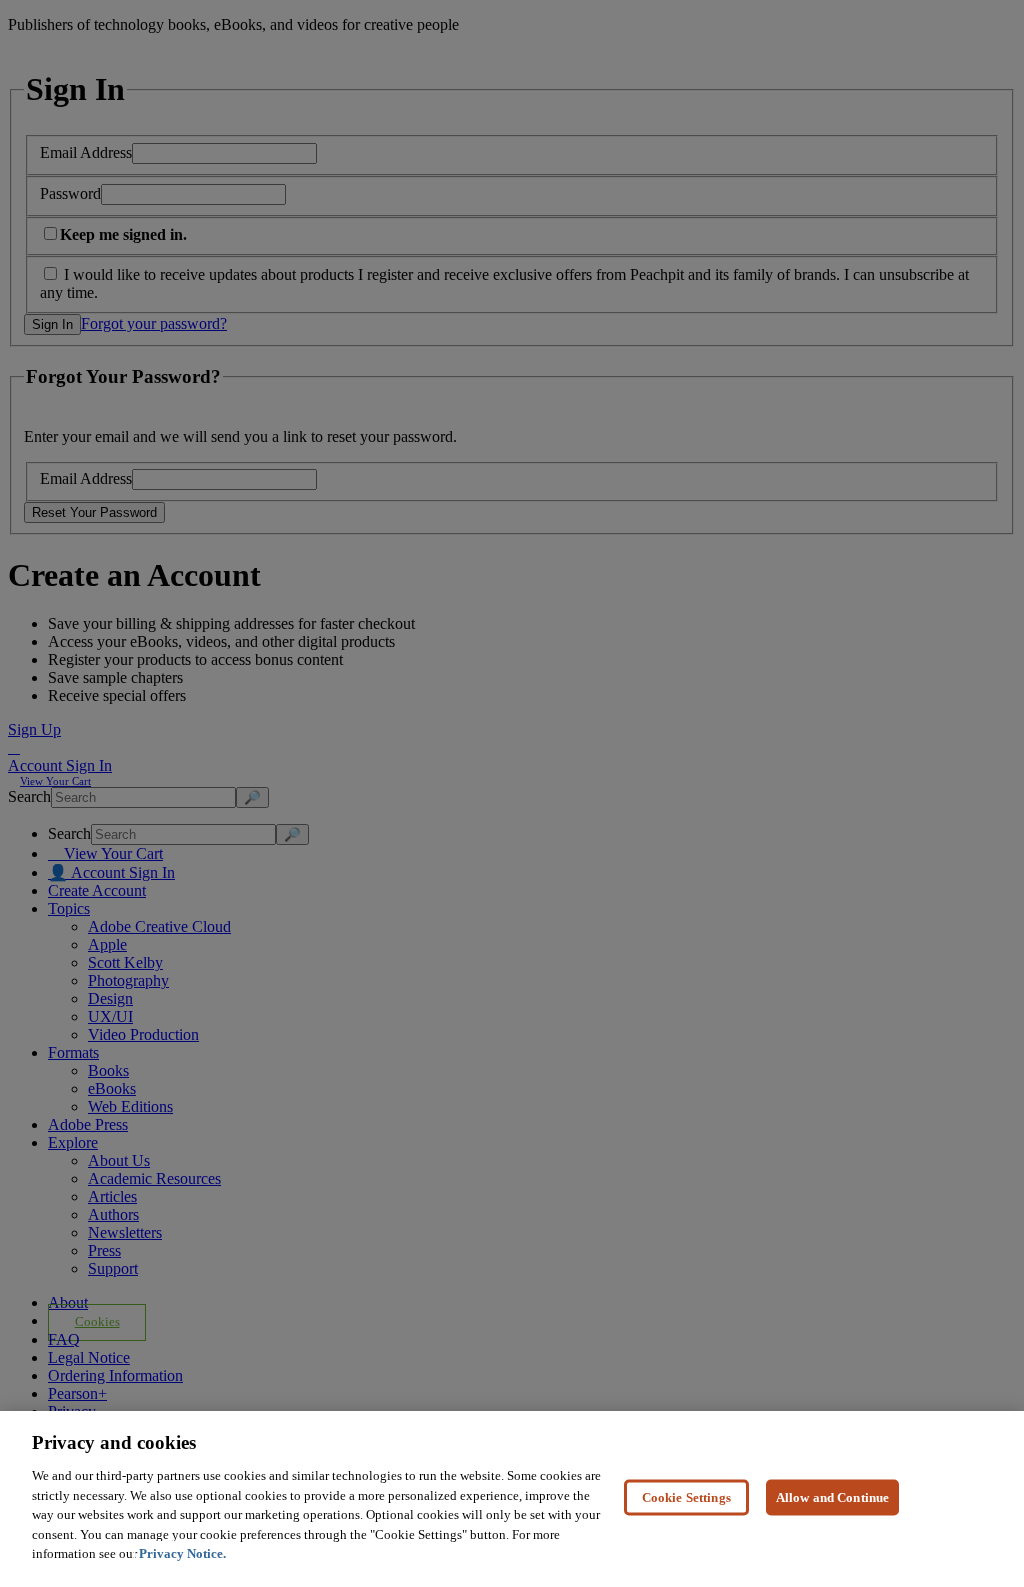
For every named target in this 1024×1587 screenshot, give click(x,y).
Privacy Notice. (182, 1553)
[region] (512, 1499)
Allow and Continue (832, 1496)
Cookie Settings (686, 1496)
